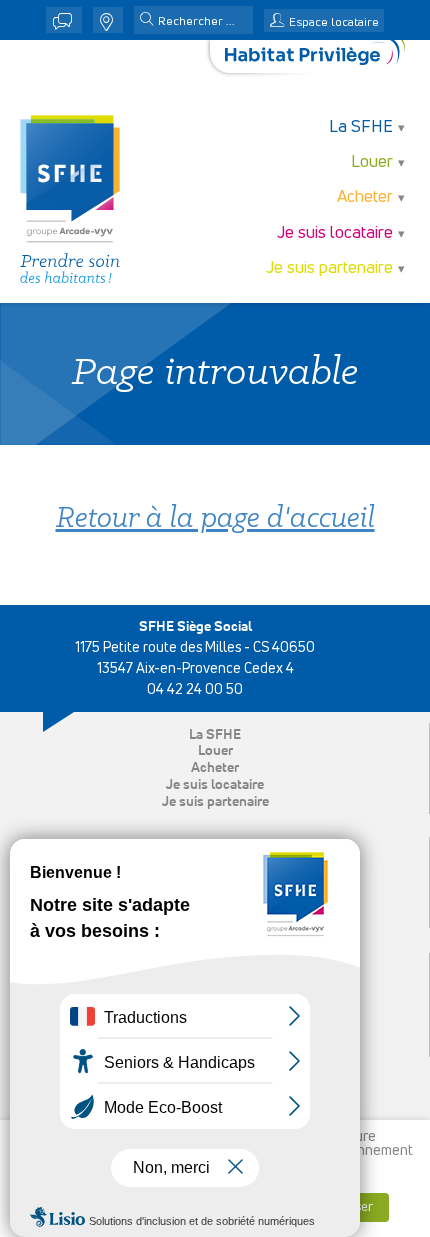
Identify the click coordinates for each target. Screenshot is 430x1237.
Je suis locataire (215, 785)
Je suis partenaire (215, 802)
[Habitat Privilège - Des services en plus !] (315, 56)
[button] (147, 21)
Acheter (215, 768)
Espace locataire (334, 23)
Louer (215, 751)
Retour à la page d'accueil (215, 519)
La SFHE (215, 735)
